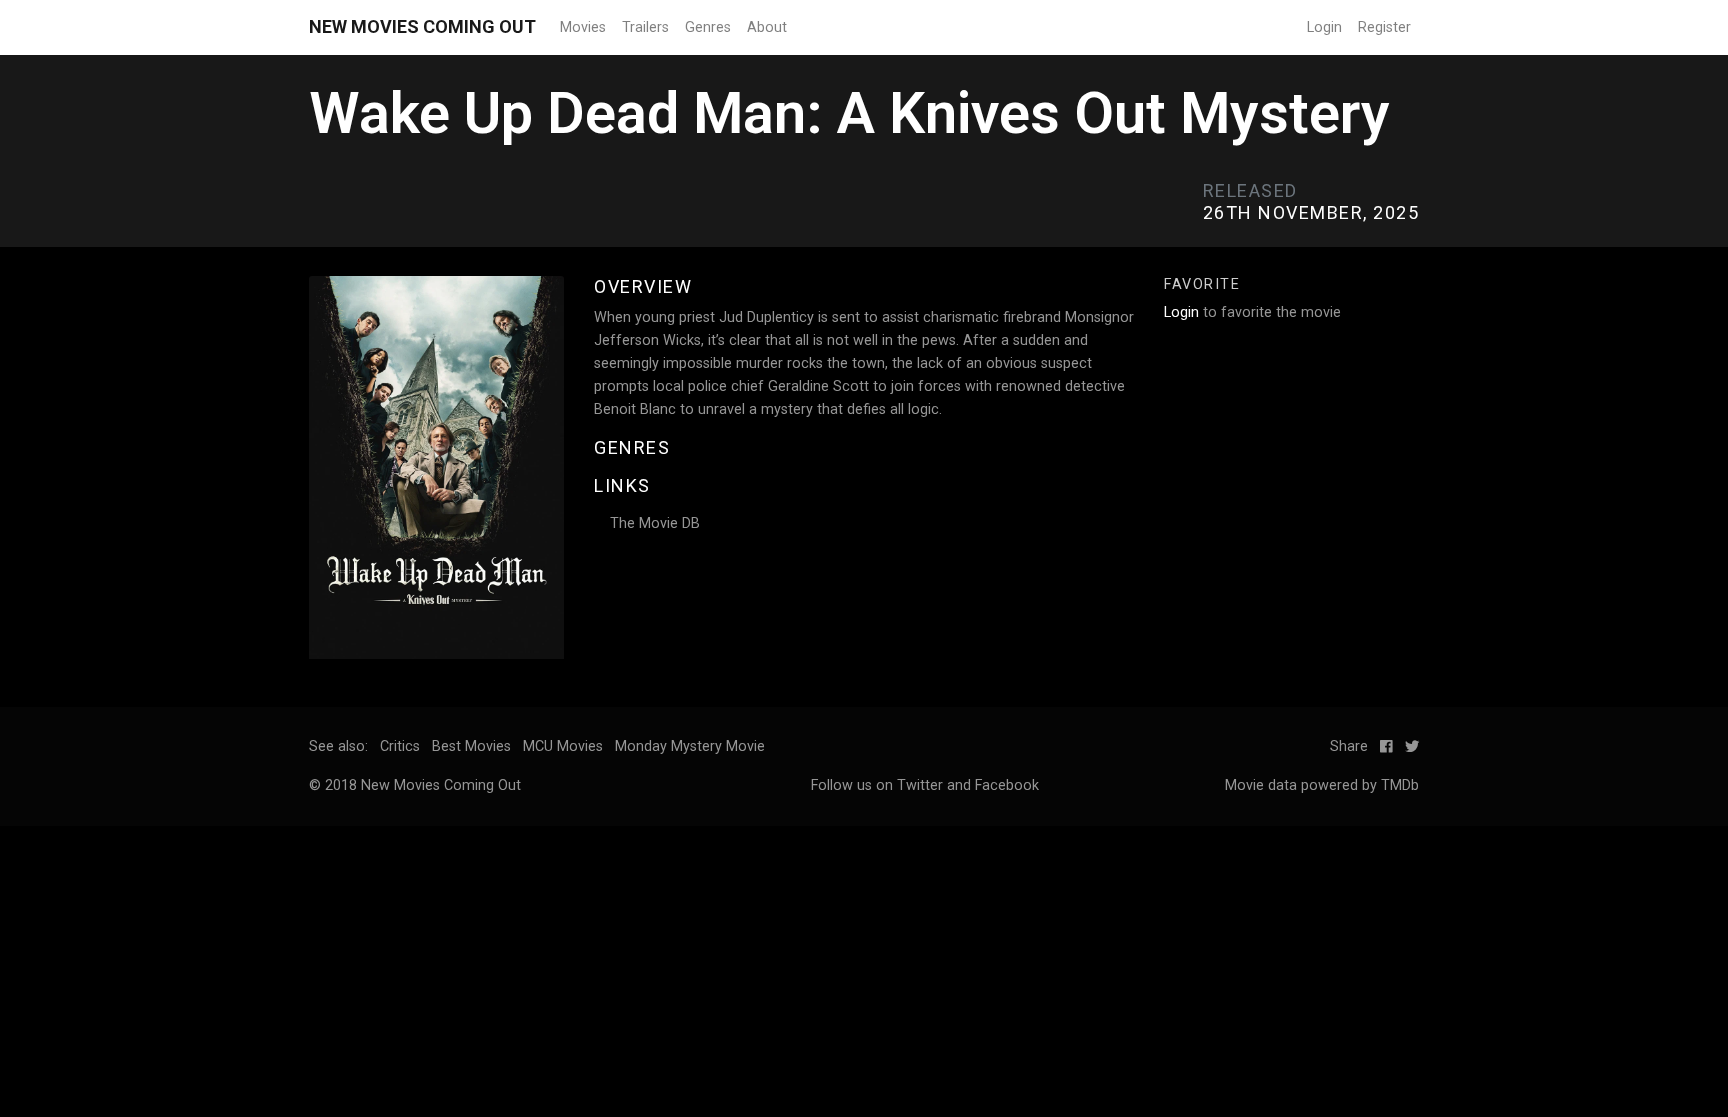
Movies (583, 27)
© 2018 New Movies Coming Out (415, 785)
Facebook (1007, 785)
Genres (708, 27)
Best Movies (471, 746)
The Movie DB (655, 523)
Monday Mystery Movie (690, 746)
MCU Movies (563, 746)
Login (1324, 27)
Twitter (920, 785)
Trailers (645, 27)
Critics (400, 746)
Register (1384, 27)
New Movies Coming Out (422, 26)
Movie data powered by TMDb (1322, 785)
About (767, 27)
